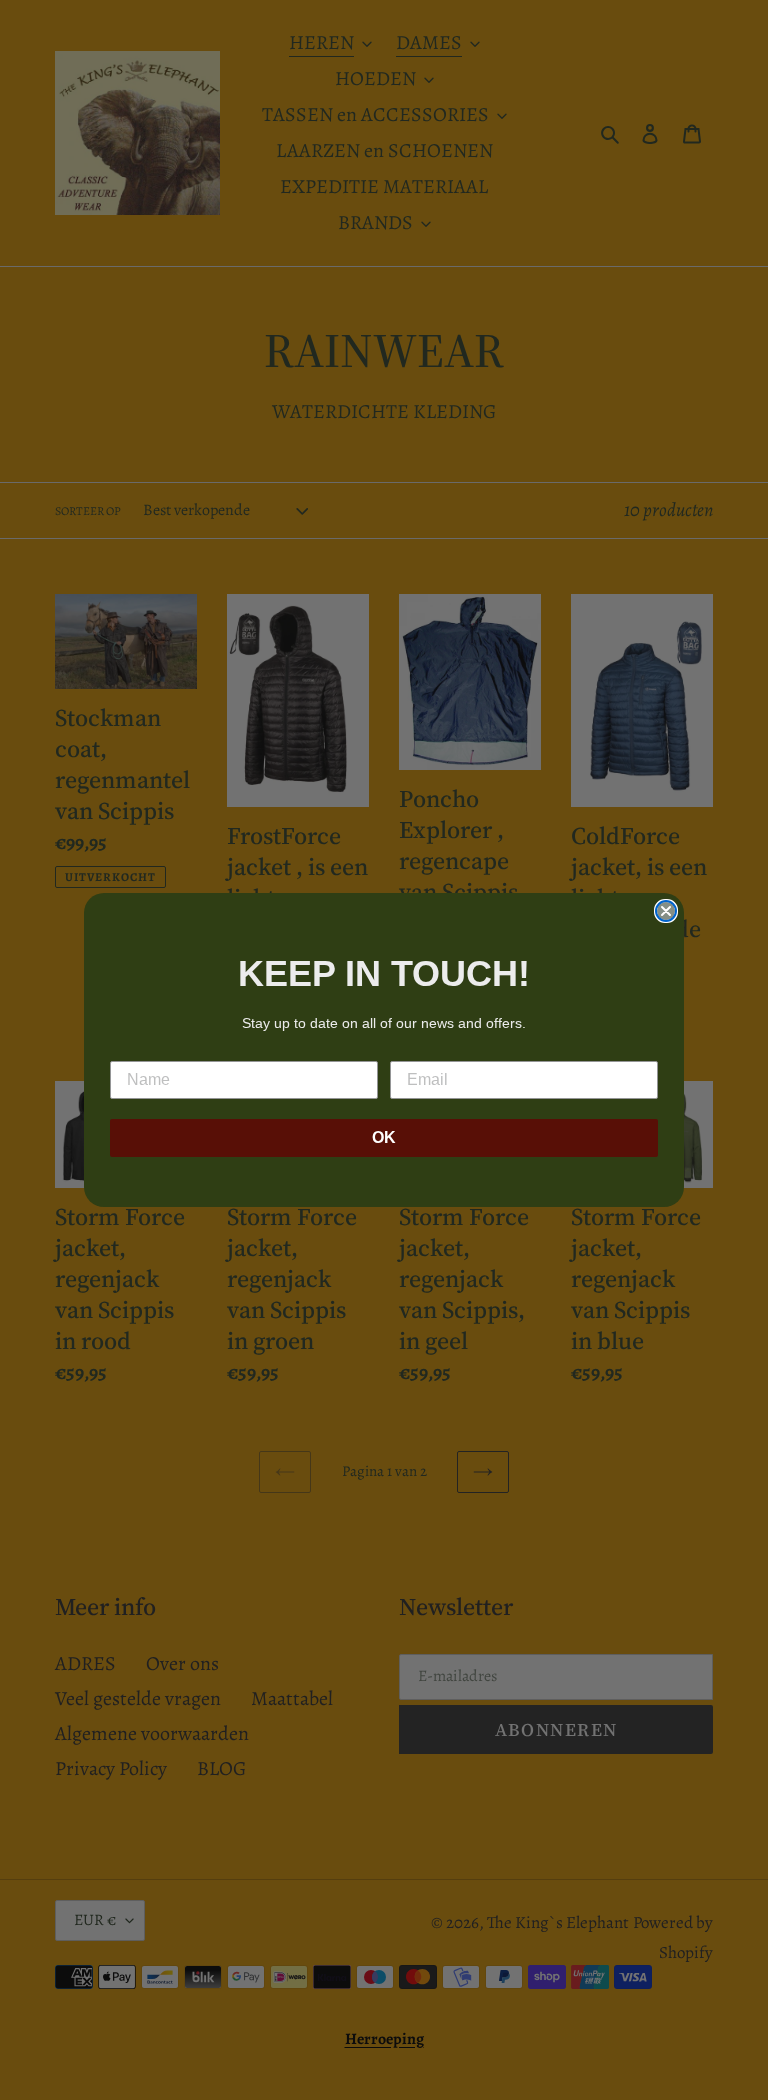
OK (384, 1137)
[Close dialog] (666, 911)
